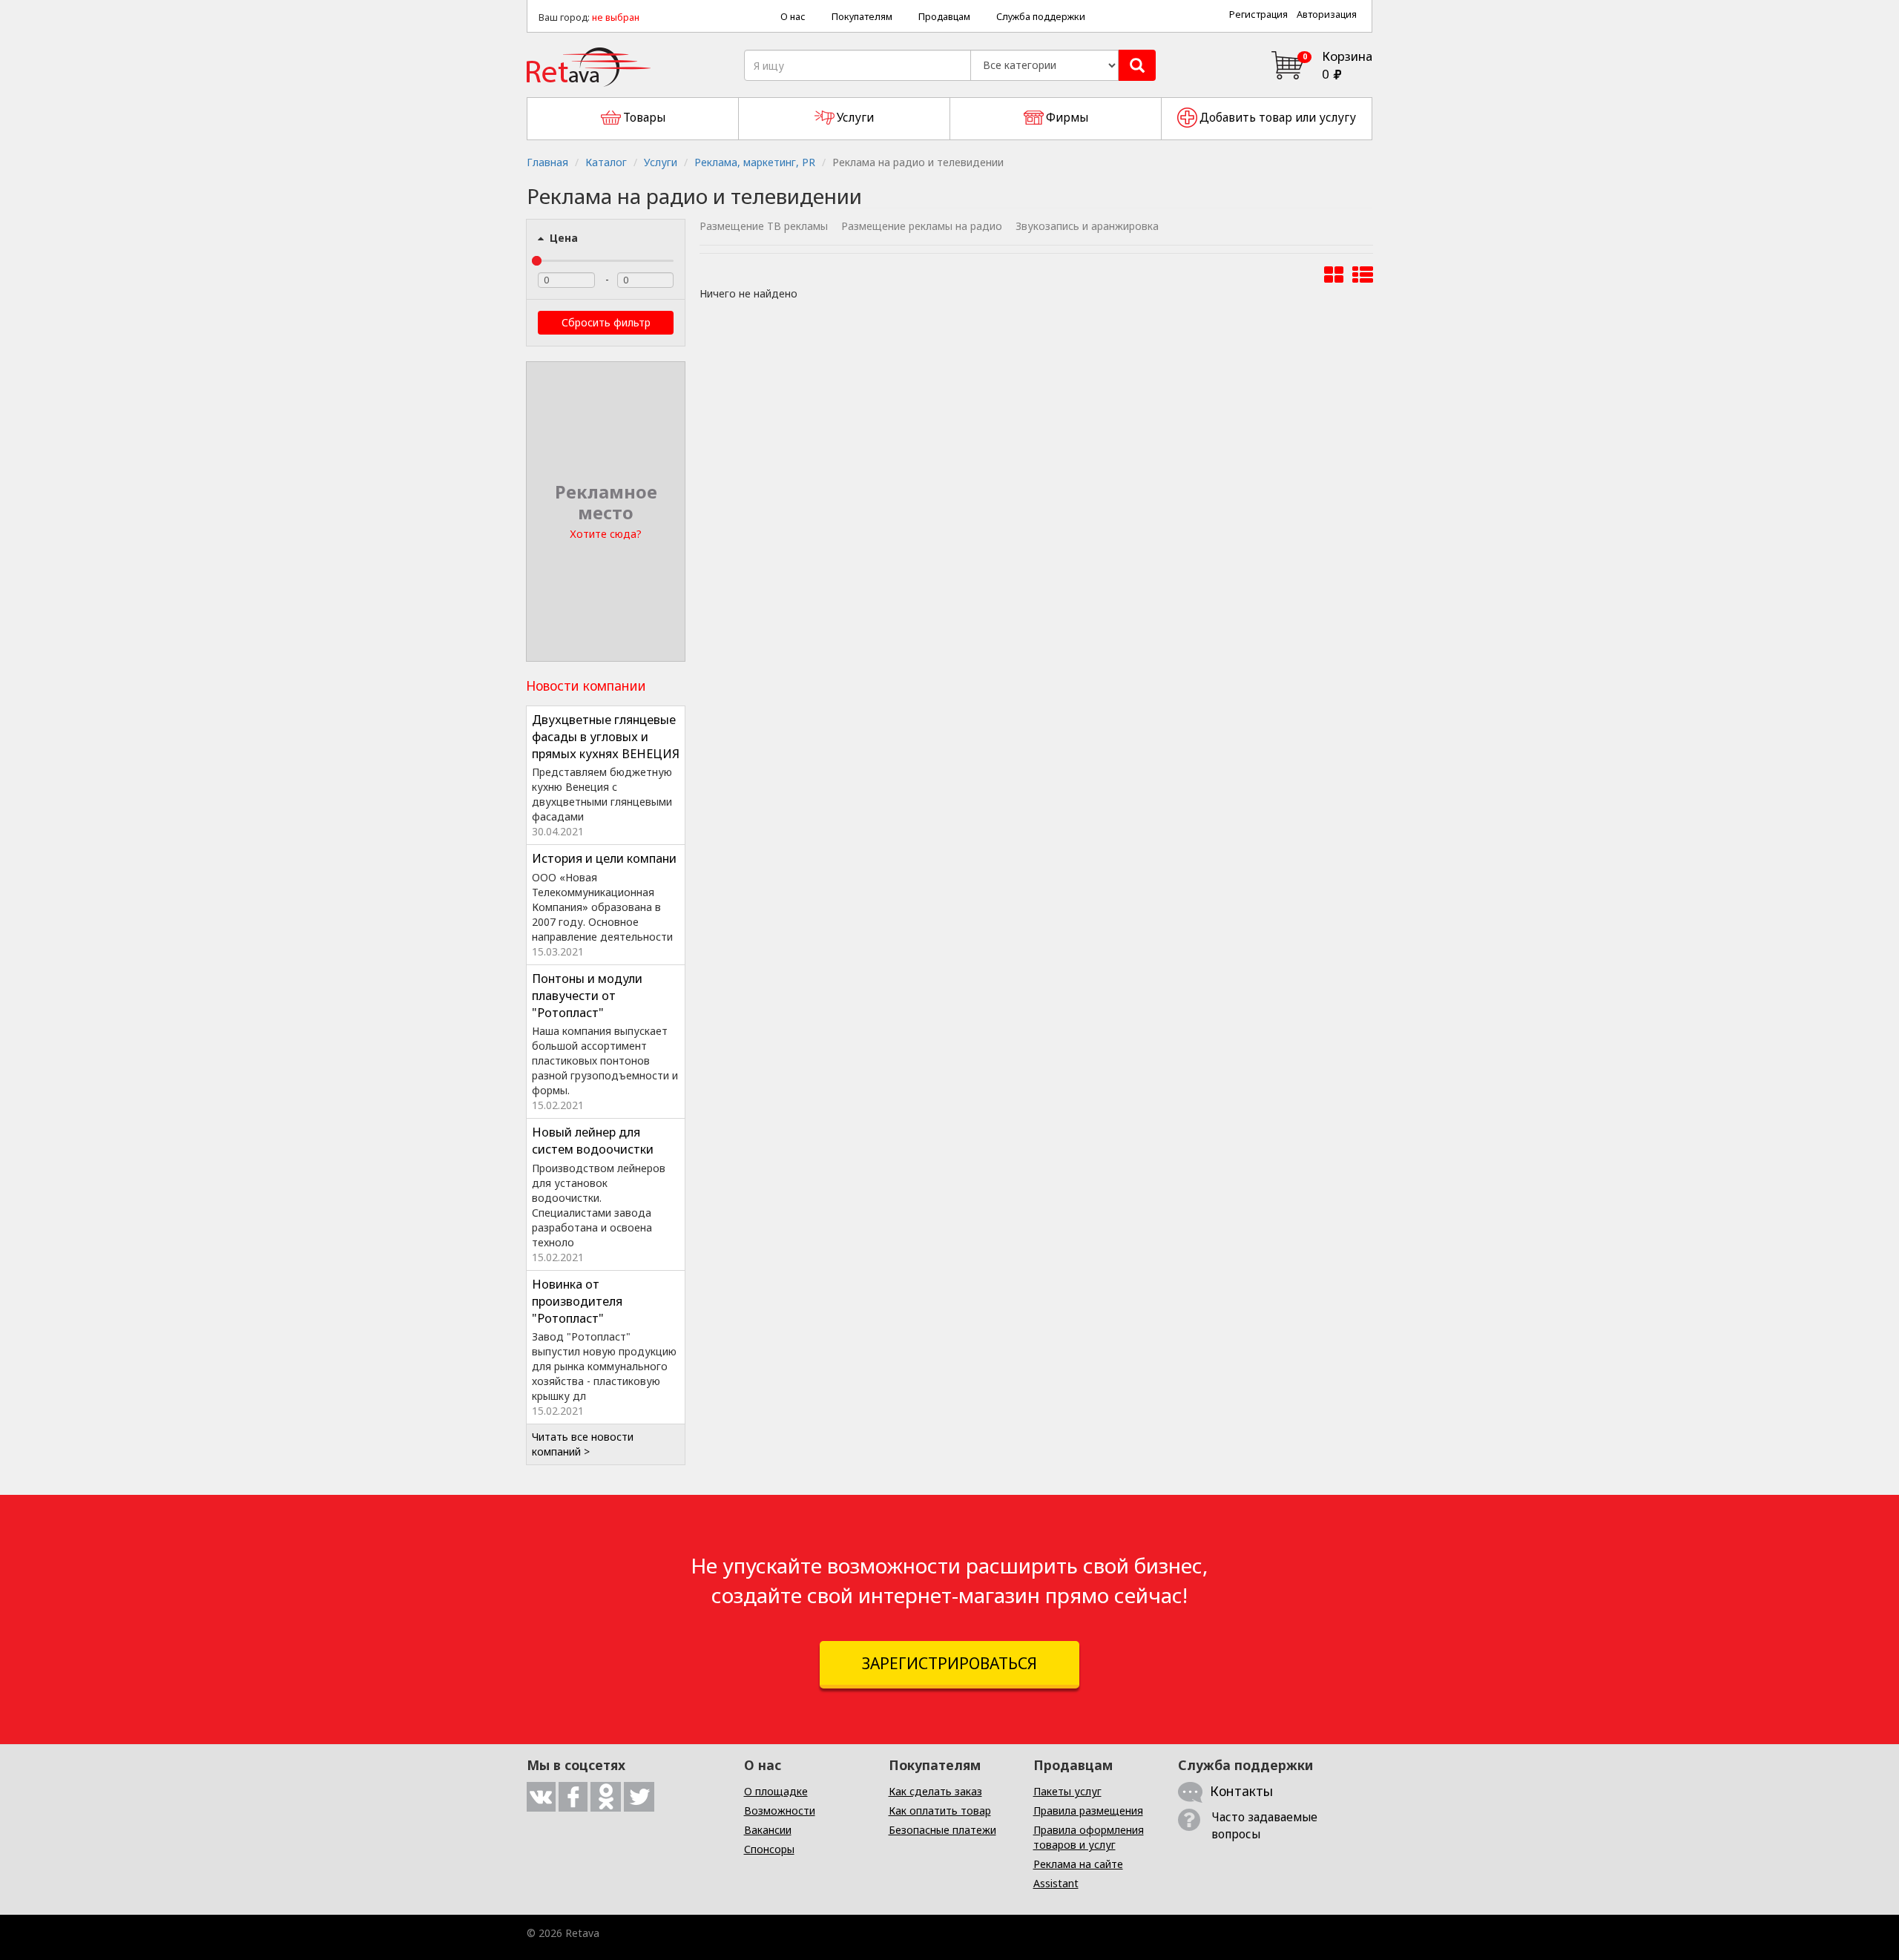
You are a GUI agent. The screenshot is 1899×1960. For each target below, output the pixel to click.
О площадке (776, 1791)
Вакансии (768, 1830)
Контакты (1241, 1791)
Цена (562, 238)
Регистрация (1258, 14)
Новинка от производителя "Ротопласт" (577, 1301)
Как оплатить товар (940, 1811)
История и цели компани (604, 858)
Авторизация (1327, 14)
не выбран (616, 17)
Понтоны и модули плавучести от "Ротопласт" (587, 996)
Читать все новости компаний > (583, 1444)
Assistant (1056, 1883)
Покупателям (862, 17)
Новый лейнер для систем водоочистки (593, 1141)
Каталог (606, 162)
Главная (547, 162)
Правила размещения (1088, 1811)
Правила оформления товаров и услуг (1089, 1837)
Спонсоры (769, 1849)
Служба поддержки (1041, 17)
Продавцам (944, 17)
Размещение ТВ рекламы (764, 226)
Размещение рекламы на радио (922, 226)
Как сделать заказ (935, 1791)
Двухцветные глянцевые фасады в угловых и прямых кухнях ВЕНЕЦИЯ (606, 737)
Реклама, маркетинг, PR (755, 162)
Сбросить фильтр (606, 322)
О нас (793, 17)
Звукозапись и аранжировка (1087, 226)
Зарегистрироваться (949, 1663)
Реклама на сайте (1078, 1864)
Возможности (780, 1811)
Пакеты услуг (1067, 1791)
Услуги (661, 162)
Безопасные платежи (942, 1830)
